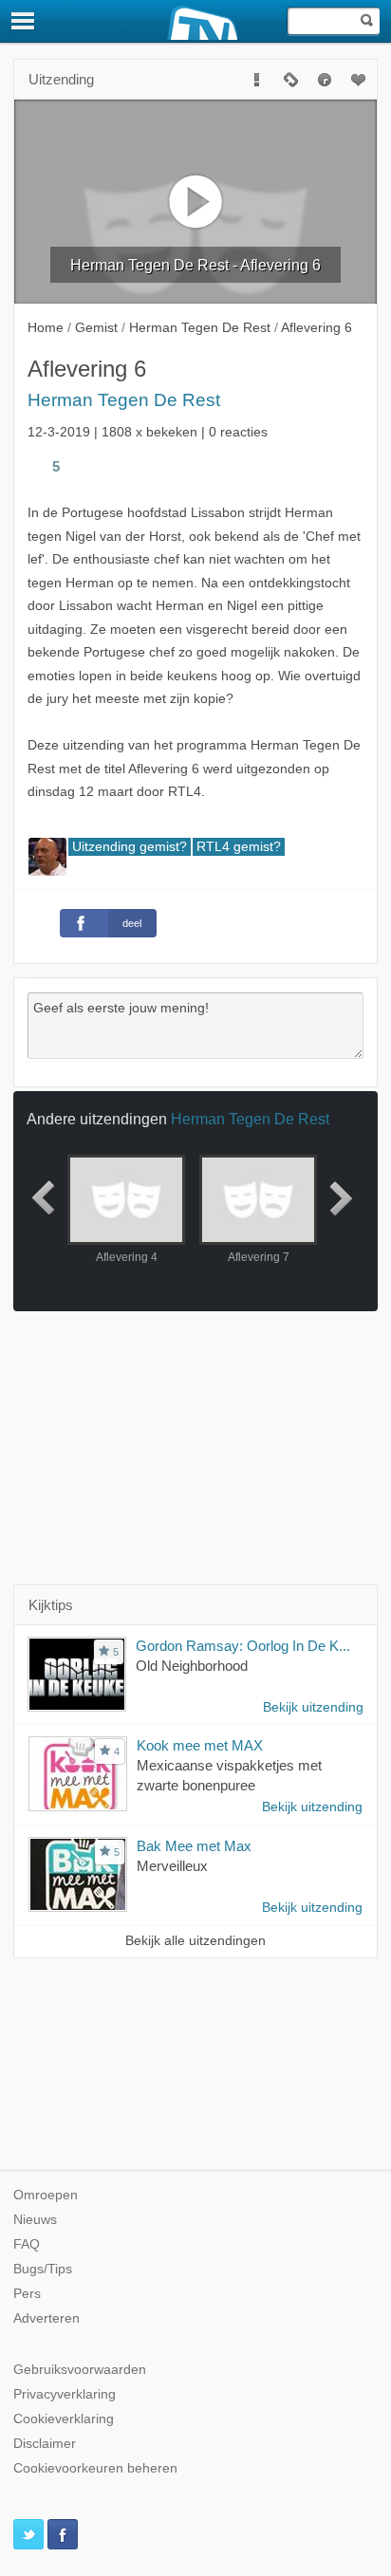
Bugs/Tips (43, 2269)
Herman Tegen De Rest (124, 400)
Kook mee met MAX (200, 1745)
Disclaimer (45, 2444)
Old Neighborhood (192, 1666)
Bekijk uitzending (313, 1707)
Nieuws (35, 2220)
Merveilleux (172, 1866)
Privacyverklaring (65, 2394)
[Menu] (24, 21)
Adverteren (47, 2318)
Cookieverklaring (64, 2419)
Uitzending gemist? (130, 847)
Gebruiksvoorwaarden (80, 2370)
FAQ (27, 2244)
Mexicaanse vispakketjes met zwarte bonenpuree (229, 1775)
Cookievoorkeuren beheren (95, 2468)
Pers (27, 2294)
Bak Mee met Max (194, 1846)
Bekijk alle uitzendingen (195, 1941)
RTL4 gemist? (239, 847)
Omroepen (46, 2195)
